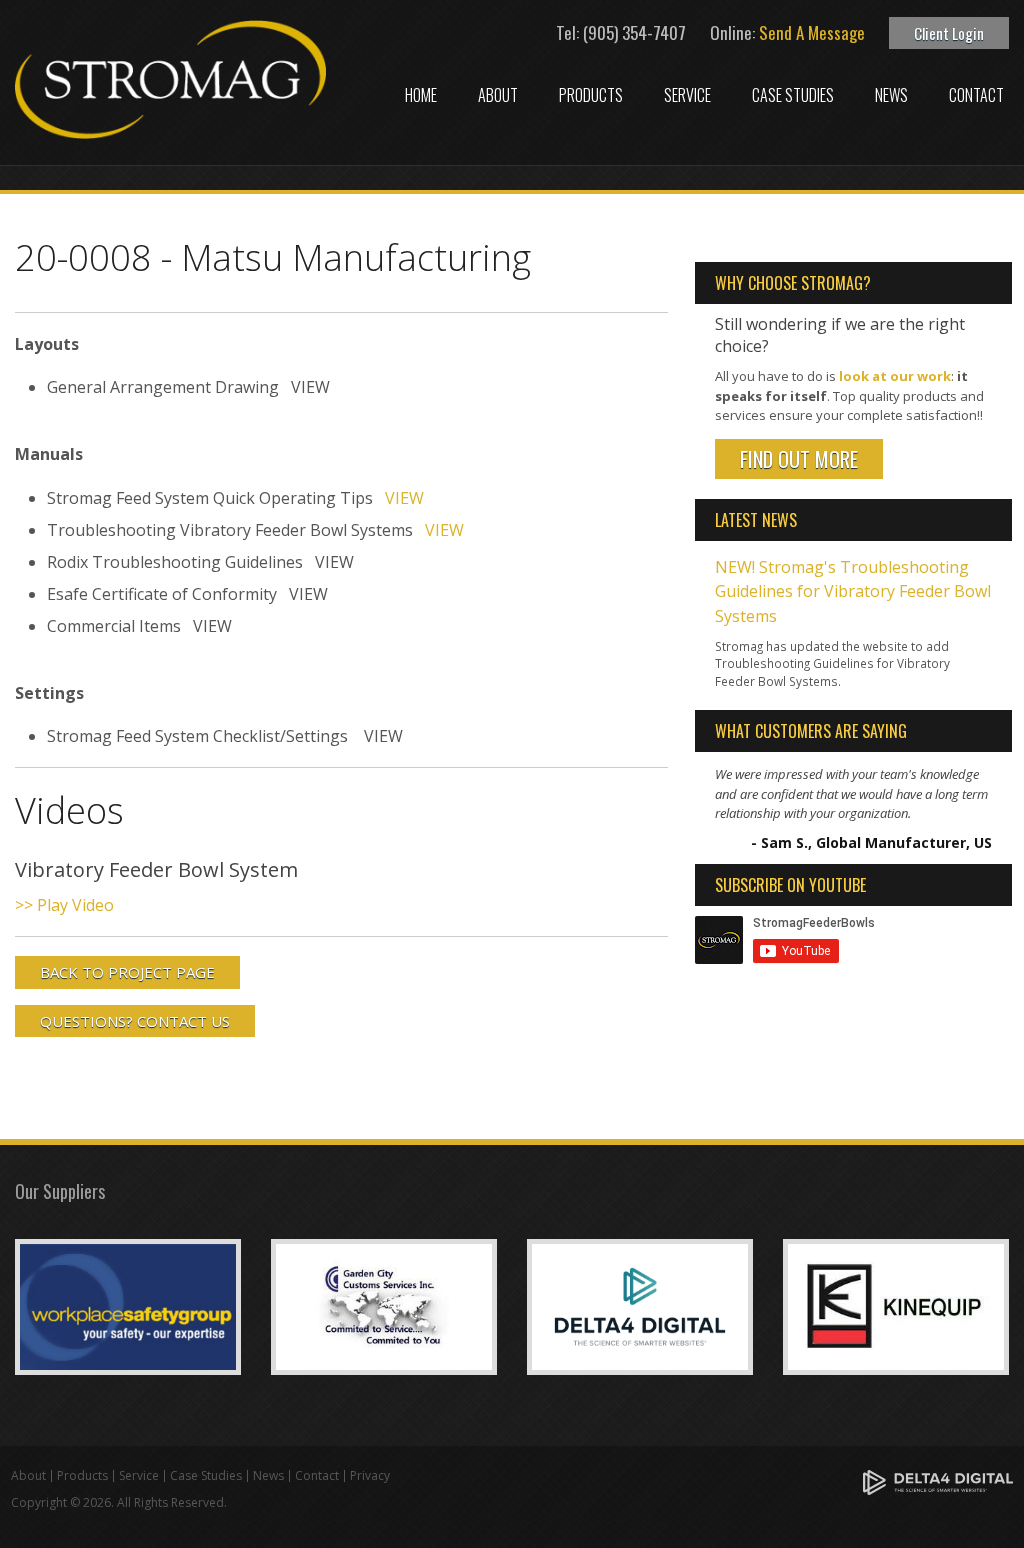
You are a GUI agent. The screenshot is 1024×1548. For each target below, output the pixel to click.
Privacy (370, 1475)
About (498, 95)
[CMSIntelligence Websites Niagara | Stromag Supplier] (640, 1305)
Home (421, 95)
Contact (976, 95)
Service (687, 95)
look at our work (895, 376)
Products (591, 95)
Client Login (949, 33)
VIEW (404, 498)
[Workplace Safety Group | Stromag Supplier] (128, 1305)
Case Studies (793, 95)
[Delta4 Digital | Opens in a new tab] (938, 1481)
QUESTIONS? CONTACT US (135, 1021)
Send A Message (812, 32)
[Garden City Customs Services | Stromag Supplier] (384, 1305)
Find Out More (799, 459)
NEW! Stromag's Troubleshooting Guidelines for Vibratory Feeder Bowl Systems (853, 591)
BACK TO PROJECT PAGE (127, 972)
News (891, 95)
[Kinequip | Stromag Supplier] (896, 1305)
